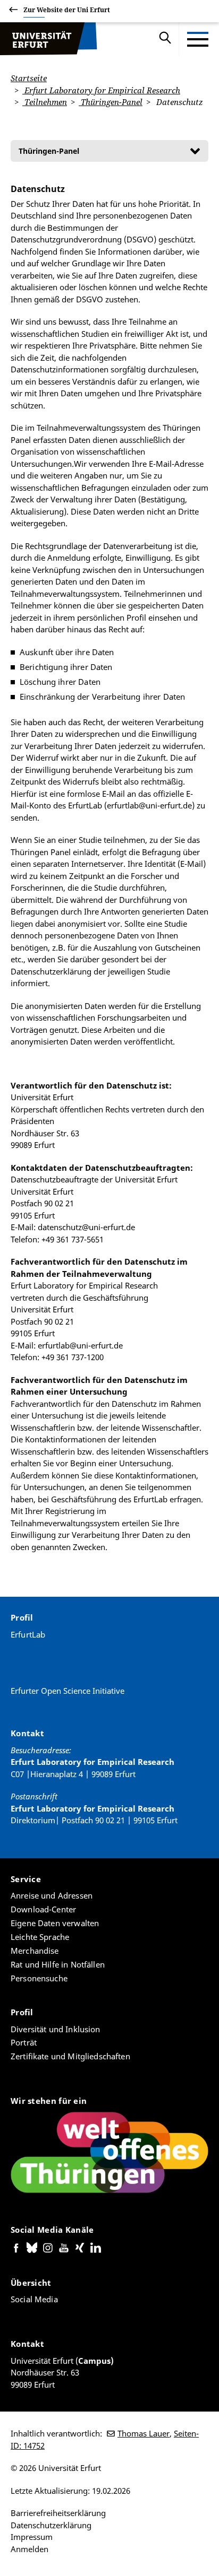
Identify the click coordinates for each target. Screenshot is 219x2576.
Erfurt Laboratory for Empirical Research (101, 90)
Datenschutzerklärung (51, 2525)
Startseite (29, 78)
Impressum (32, 2537)
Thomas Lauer (144, 2433)
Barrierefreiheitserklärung (58, 2513)
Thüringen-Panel (111, 102)
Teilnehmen (45, 102)
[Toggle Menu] (198, 39)
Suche (165, 39)
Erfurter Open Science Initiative (68, 1691)
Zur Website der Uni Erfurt (67, 10)
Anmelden (30, 2549)
